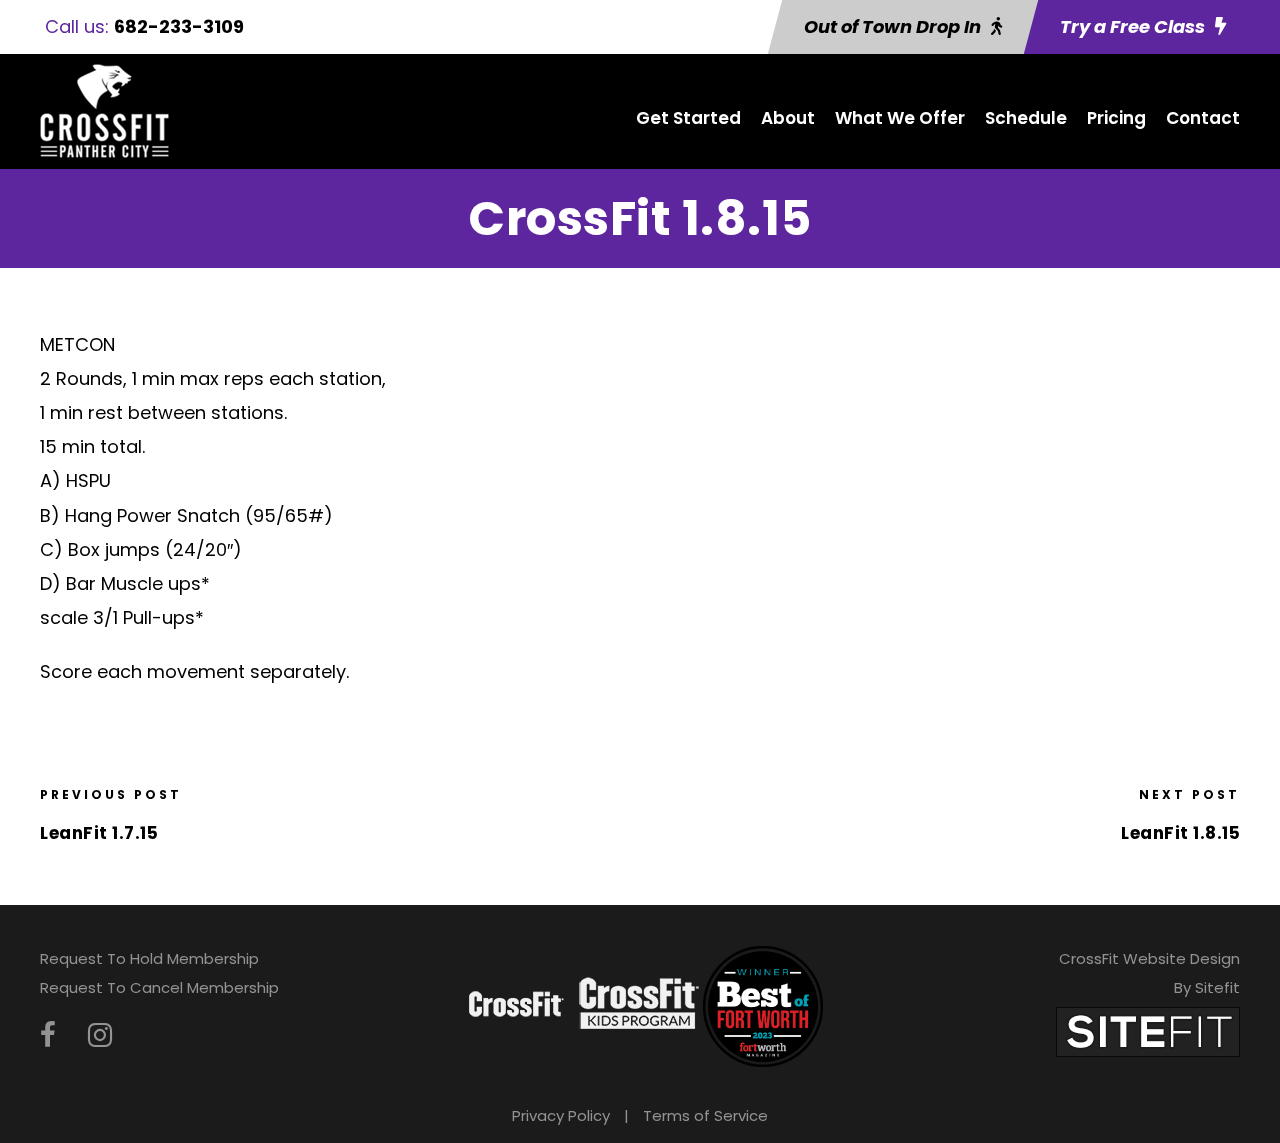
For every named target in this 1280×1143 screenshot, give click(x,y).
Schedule (1026, 118)
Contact (1203, 118)
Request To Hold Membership (149, 958)
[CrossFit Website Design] (1148, 1031)
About (788, 118)
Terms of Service (705, 1115)
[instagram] (100, 1035)
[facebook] (48, 1035)
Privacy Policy (561, 1115)
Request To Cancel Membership (159, 987)
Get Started (688, 118)
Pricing (1116, 118)
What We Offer (900, 118)
